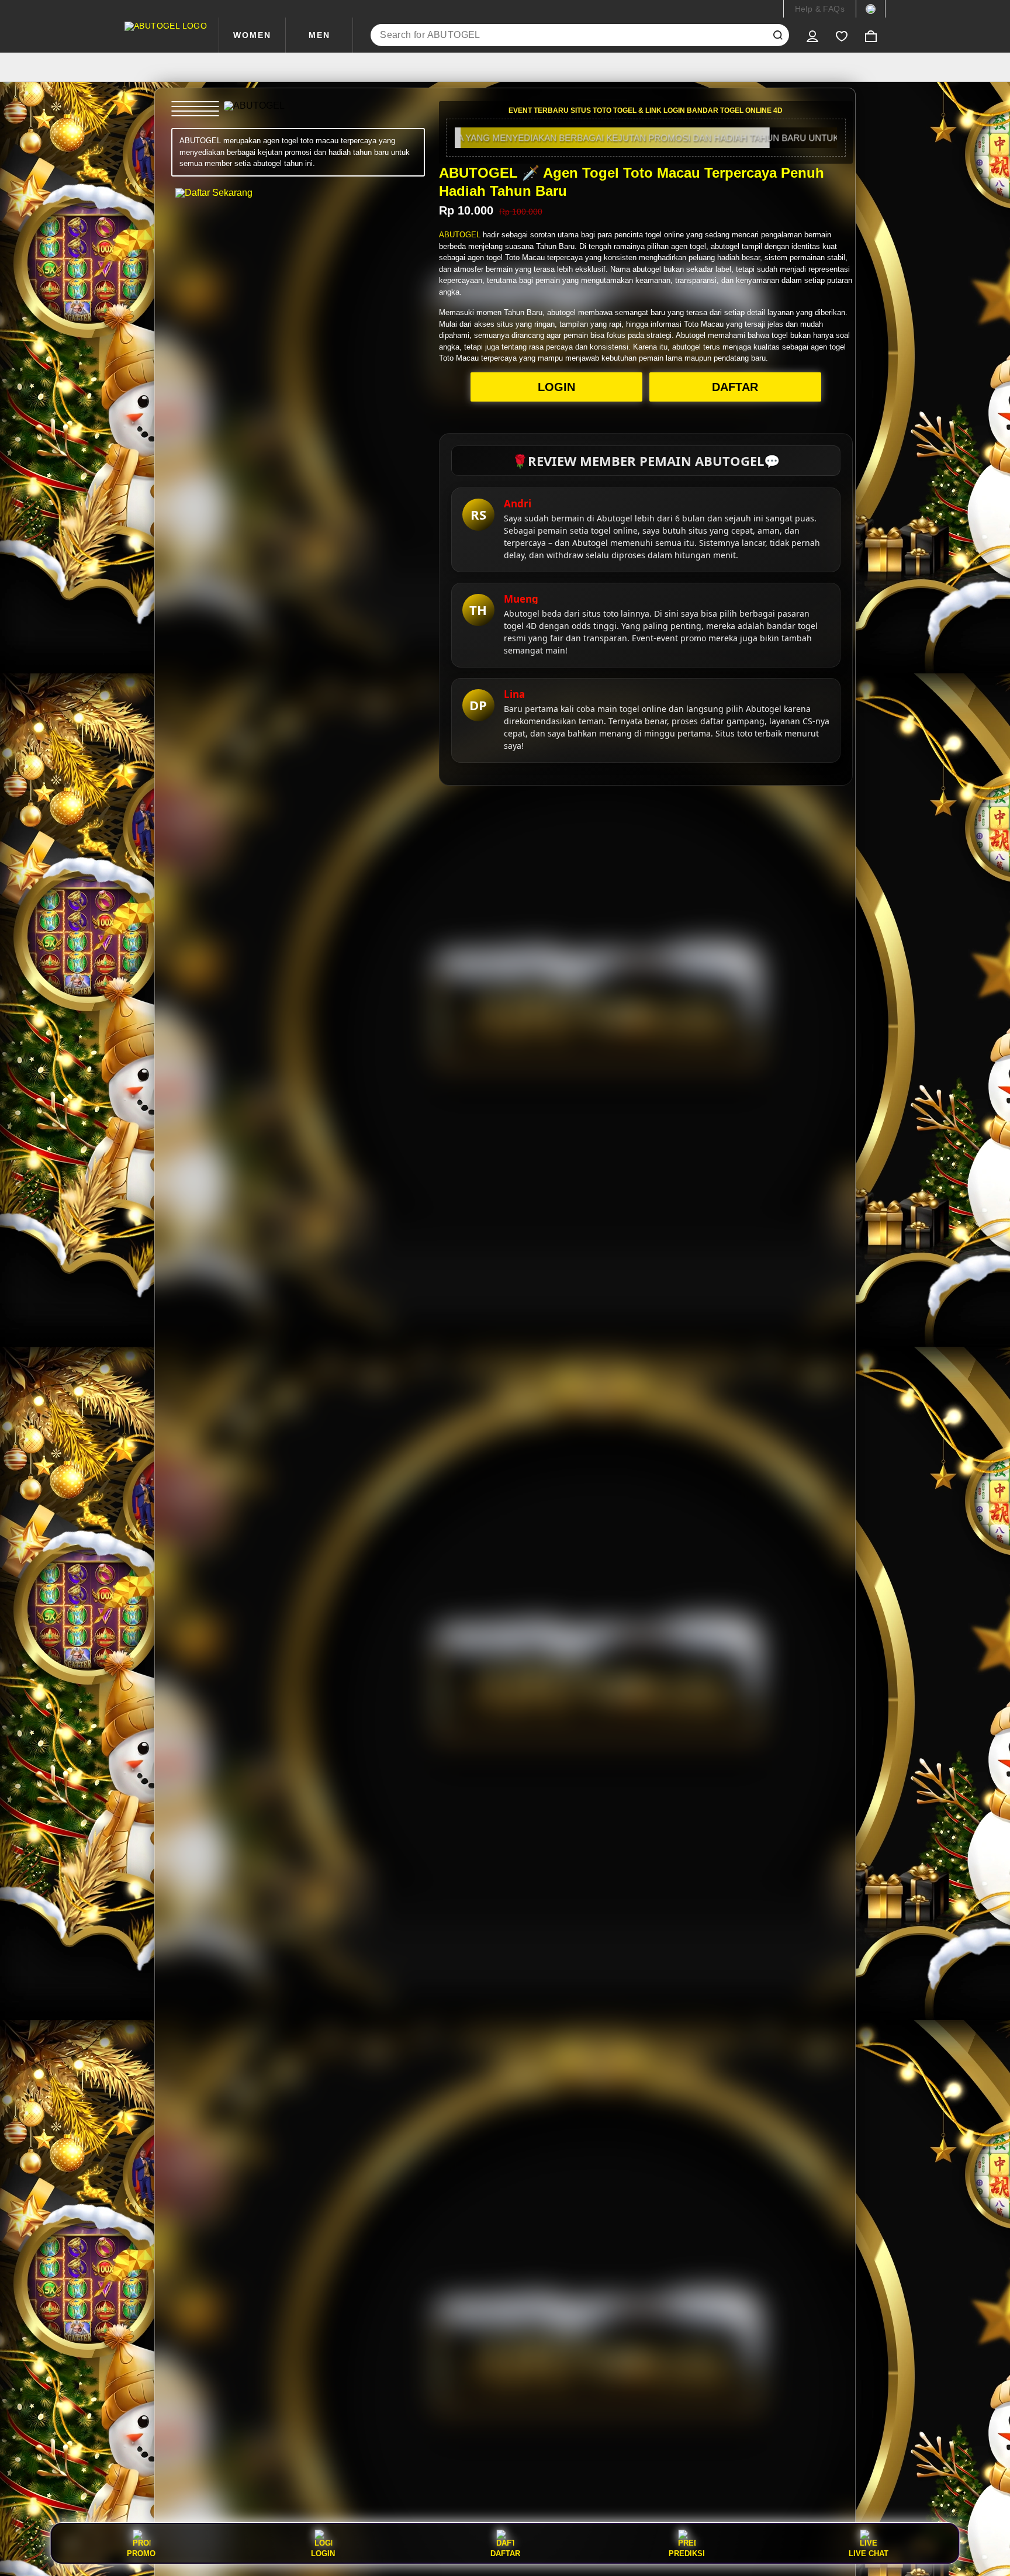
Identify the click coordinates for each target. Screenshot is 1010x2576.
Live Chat (869, 2553)
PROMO (141, 2553)
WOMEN (252, 35)
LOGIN (556, 387)
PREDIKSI (687, 2553)
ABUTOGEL (460, 235)
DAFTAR (735, 387)
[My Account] (812, 35)
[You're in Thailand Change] (871, 9)
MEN (319, 35)
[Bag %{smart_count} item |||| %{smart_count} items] (871, 35)
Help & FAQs (820, 9)
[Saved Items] (842, 35)
